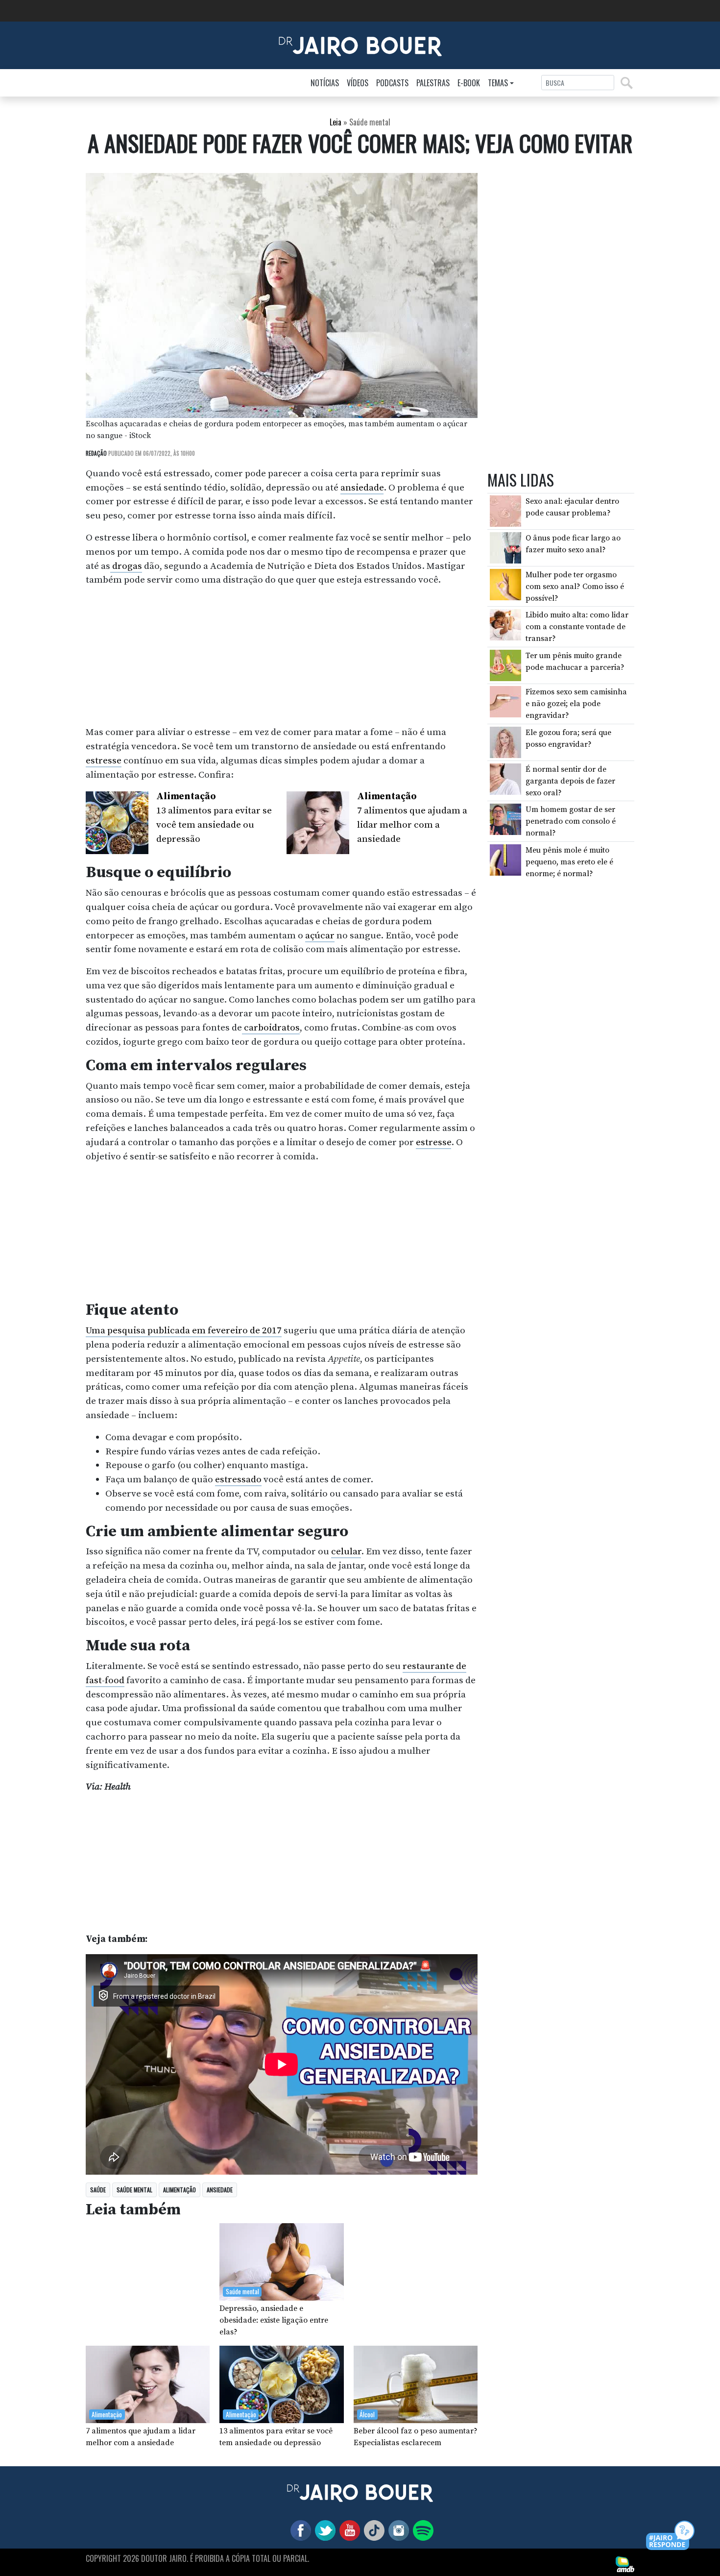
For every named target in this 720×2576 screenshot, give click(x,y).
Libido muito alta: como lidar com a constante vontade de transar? (577, 627)
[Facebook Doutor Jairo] (299, 2529)
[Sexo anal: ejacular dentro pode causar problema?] (505, 511)
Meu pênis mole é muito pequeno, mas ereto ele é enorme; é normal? (569, 862)
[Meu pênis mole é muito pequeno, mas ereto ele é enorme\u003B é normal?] (505, 859)
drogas (126, 566)
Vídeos (358, 83)
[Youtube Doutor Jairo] (348, 2529)
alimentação (180, 2190)
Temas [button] (498, 83)
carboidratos (271, 1028)
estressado (238, 1479)
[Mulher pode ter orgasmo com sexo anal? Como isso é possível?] (505, 584)
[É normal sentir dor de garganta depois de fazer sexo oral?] (505, 778)
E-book (469, 83)
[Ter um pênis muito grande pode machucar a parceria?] (505, 665)
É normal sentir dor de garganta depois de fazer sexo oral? (570, 781)
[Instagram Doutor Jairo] (397, 2529)
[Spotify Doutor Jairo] (421, 2529)
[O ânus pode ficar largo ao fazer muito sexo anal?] (505, 547)
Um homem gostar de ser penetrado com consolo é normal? (571, 821)
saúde (98, 2190)
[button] (671, 2536)
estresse (104, 761)
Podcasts (392, 83)
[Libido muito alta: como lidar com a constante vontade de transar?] (505, 624)
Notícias (325, 83)
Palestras (433, 83)
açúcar (320, 935)
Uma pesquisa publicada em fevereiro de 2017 (184, 1330)
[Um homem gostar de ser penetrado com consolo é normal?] (505, 819)
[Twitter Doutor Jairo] (323, 2529)
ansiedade (362, 488)
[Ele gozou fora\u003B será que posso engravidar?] (505, 742)
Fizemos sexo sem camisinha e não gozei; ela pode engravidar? (576, 704)
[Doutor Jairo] (360, 45)
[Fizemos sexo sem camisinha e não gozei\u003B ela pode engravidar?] (505, 701)
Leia (336, 122)
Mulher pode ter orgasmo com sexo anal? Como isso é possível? (575, 587)
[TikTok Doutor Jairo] (372, 2529)
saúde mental (134, 2190)
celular (346, 1551)
